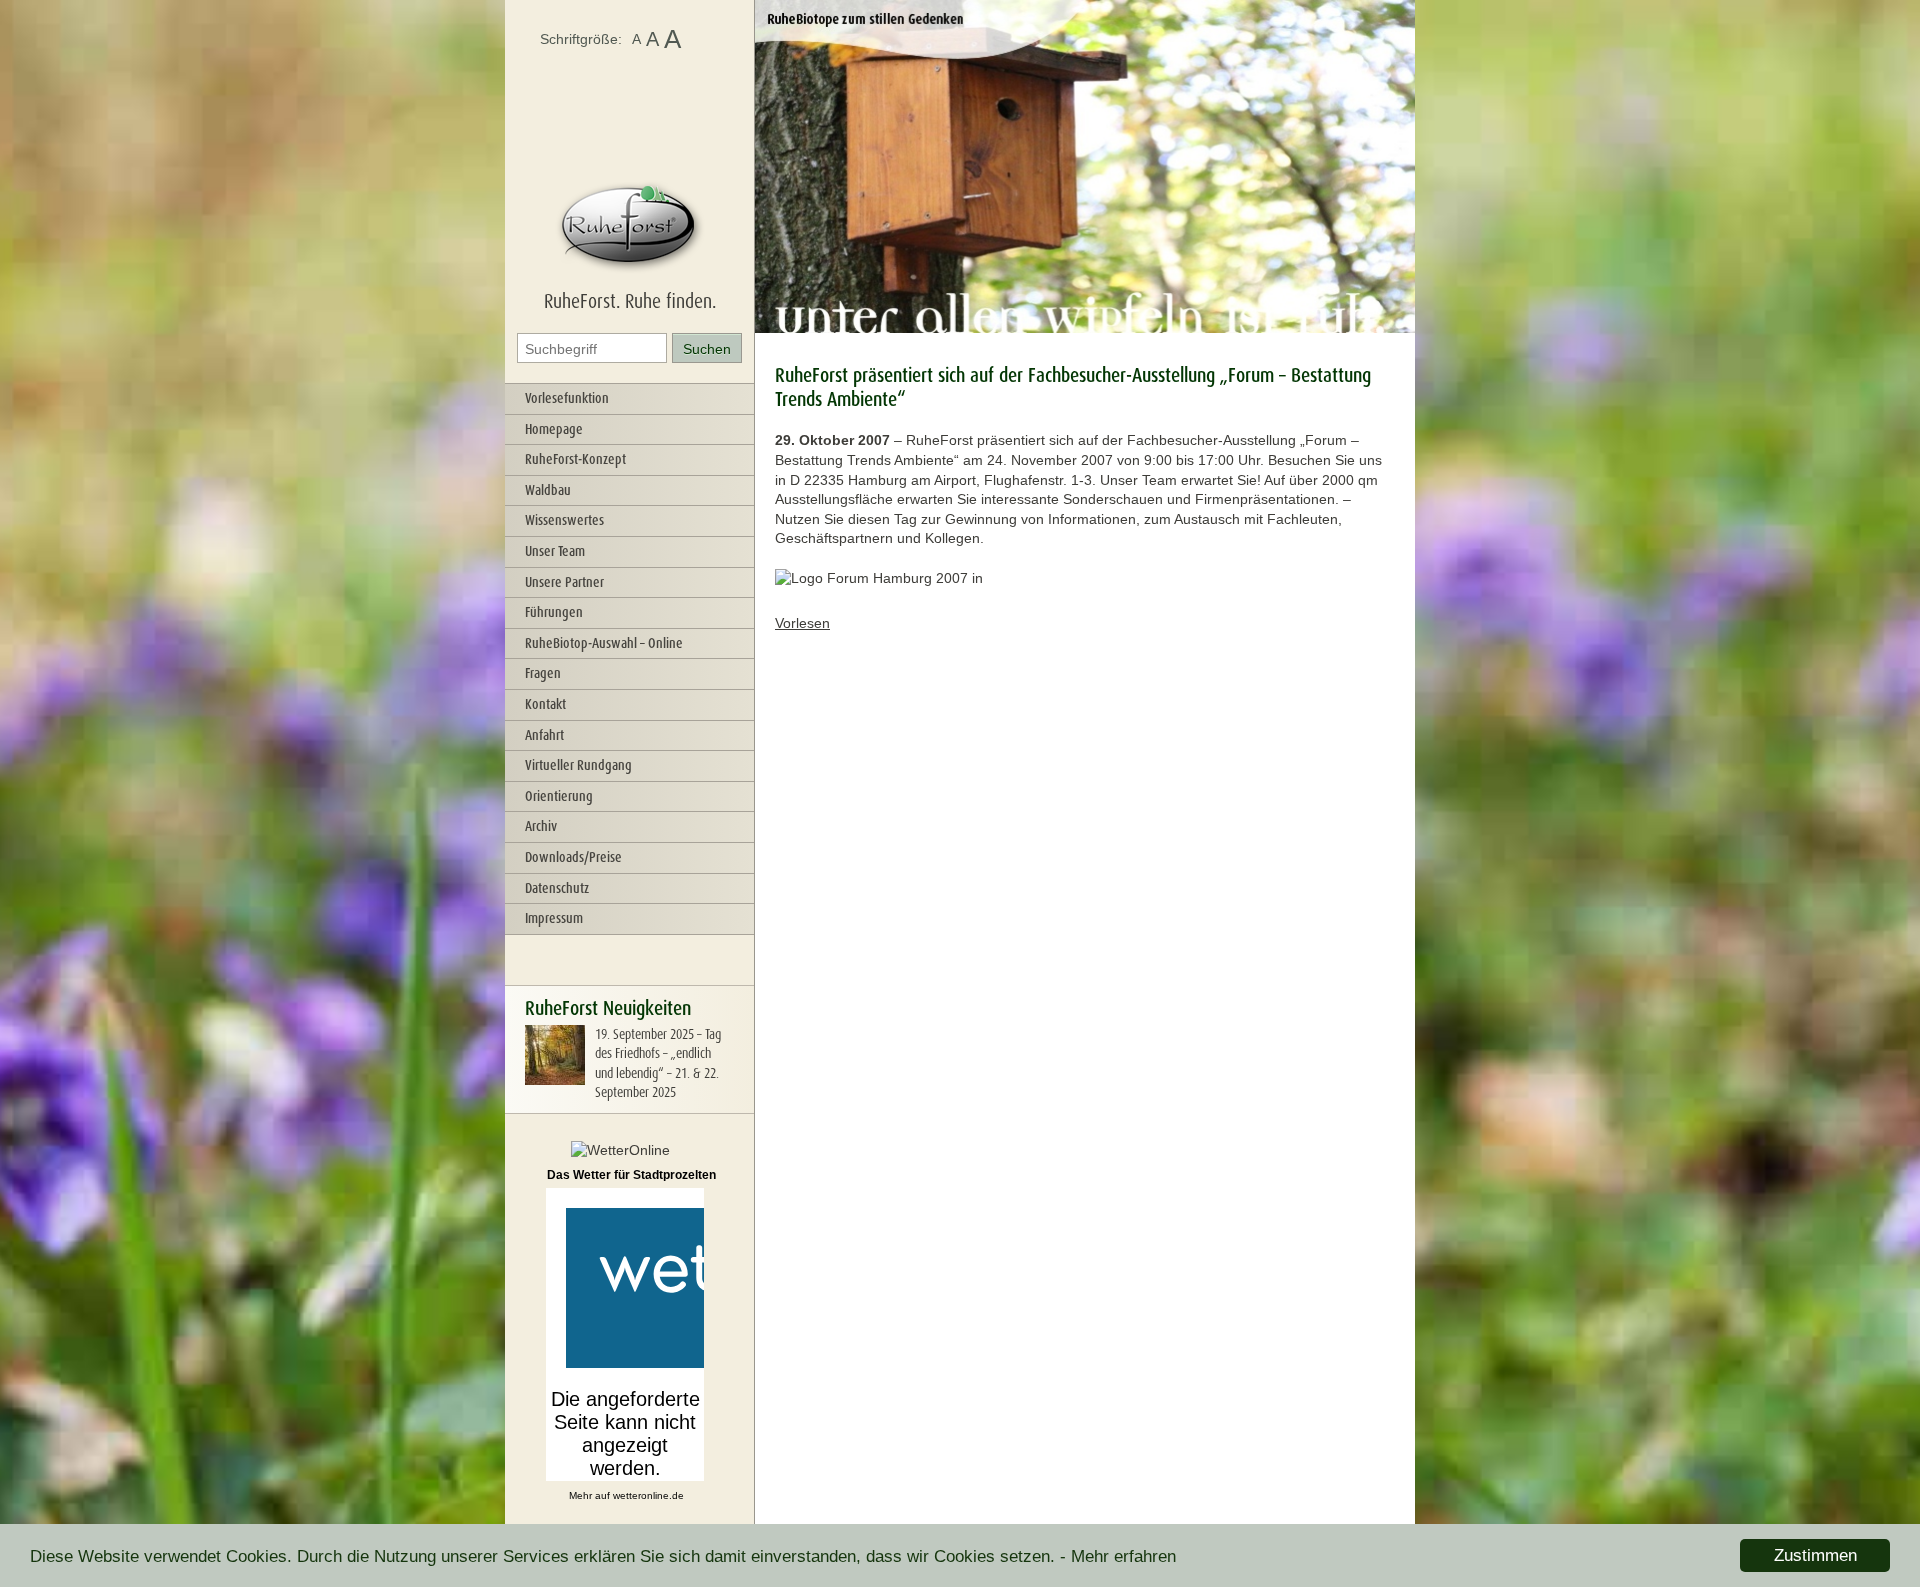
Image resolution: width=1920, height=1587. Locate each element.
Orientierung (559, 796)
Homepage (554, 429)
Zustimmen (1815, 1555)
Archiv (541, 826)
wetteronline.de (648, 1495)
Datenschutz (557, 888)
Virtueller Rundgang (578, 765)
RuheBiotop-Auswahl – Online (604, 643)
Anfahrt (544, 735)
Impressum (554, 918)
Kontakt (545, 704)
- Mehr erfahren (1118, 1556)
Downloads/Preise (573, 857)
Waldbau (548, 490)
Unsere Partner (564, 582)
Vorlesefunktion (567, 398)
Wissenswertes (564, 520)
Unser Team (555, 551)
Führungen (554, 612)
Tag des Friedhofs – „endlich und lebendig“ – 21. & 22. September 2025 (658, 1063)
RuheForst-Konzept (575, 459)
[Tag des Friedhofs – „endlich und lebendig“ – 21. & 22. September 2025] (555, 1080)
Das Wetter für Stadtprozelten (631, 1175)
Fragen (543, 673)
